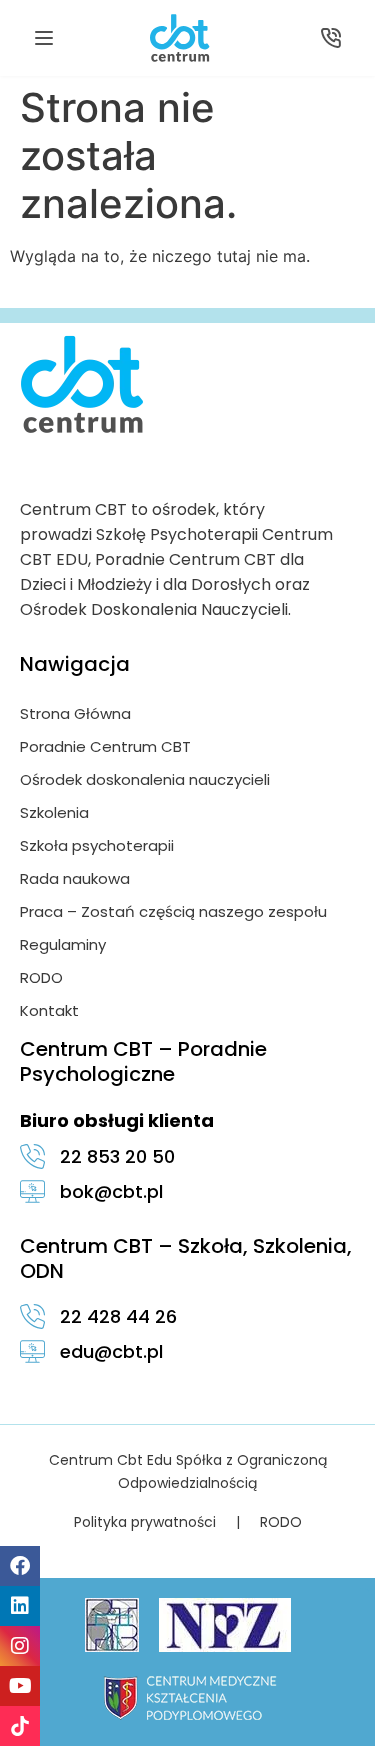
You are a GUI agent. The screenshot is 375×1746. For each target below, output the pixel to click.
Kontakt (49, 1010)
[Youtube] (20, 1686)
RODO (41, 977)
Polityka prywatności (145, 1522)
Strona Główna (75, 713)
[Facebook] (20, 1566)
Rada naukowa (75, 878)
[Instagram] (20, 1646)
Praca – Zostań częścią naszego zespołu (173, 911)
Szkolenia (54, 812)
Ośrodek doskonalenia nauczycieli (145, 779)
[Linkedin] (20, 1606)
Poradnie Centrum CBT (105, 746)
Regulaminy (63, 944)
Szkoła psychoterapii (97, 845)
